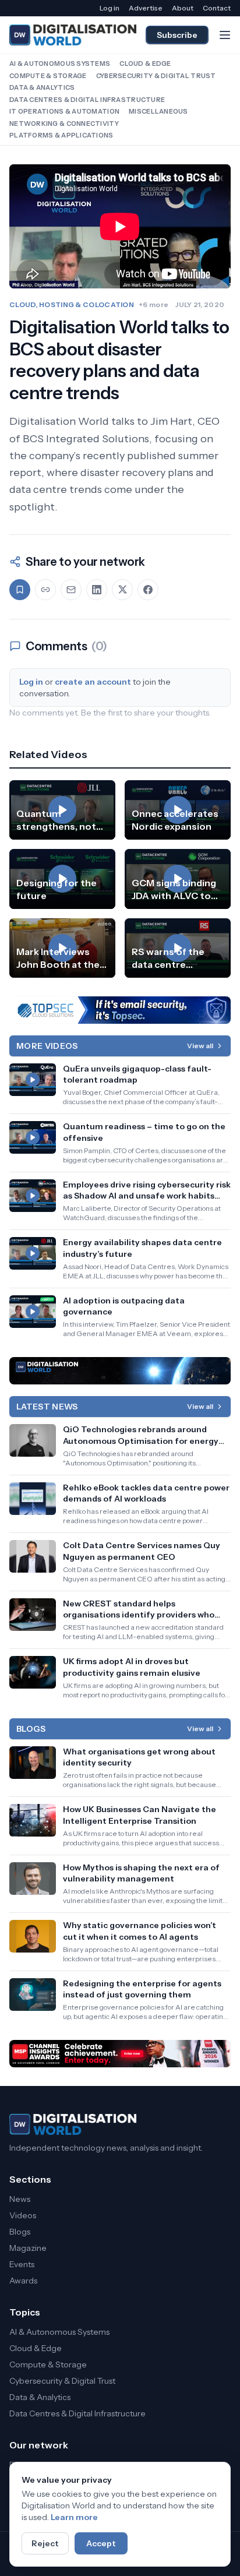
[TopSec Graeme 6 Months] (120, 1010)
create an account (93, 682)
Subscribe (177, 35)
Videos (23, 2215)
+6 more (153, 304)
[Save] (20, 590)
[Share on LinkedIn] (97, 590)
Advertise (146, 8)
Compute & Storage (48, 76)
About (183, 8)
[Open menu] (225, 35)
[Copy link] (45, 590)
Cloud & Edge (145, 64)
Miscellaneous (158, 111)
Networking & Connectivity (64, 124)
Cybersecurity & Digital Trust (156, 76)
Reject (45, 2543)
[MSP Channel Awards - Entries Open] (120, 2054)
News (20, 2199)
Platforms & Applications (61, 135)
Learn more (74, 2517)
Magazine (28, 2248)
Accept (101, 2543)
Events (22, 2264)
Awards (23, 2281)
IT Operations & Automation (64, 111)
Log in (110, 8)
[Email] (71, 590)
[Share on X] (122, 590)
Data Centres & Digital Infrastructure (87, 100)
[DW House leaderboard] (120, 1371)
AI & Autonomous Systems (60, 64)
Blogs (20, 2232)
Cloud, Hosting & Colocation (72, 304)
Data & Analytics (42, 87)
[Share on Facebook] (148, 590)
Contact (217, 8)
